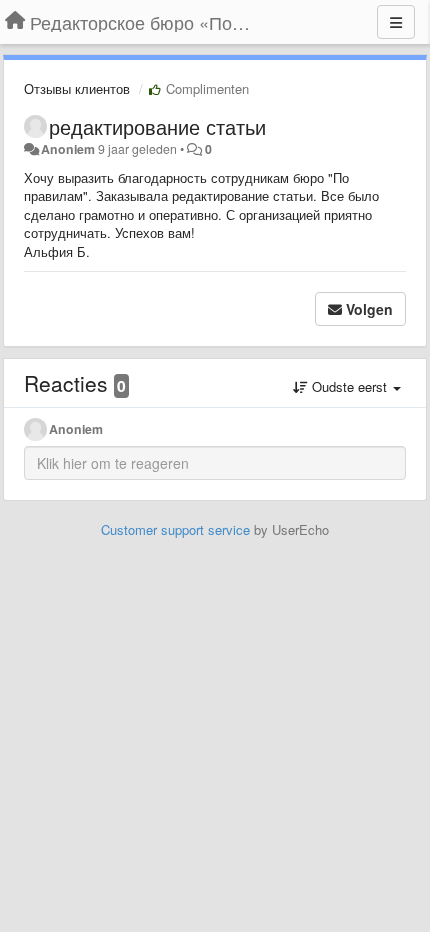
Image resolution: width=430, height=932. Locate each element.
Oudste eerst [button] (349, 386)
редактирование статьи (157, 126)
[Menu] (396, 22)
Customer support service (175, 529)
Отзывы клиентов (77, 88)
